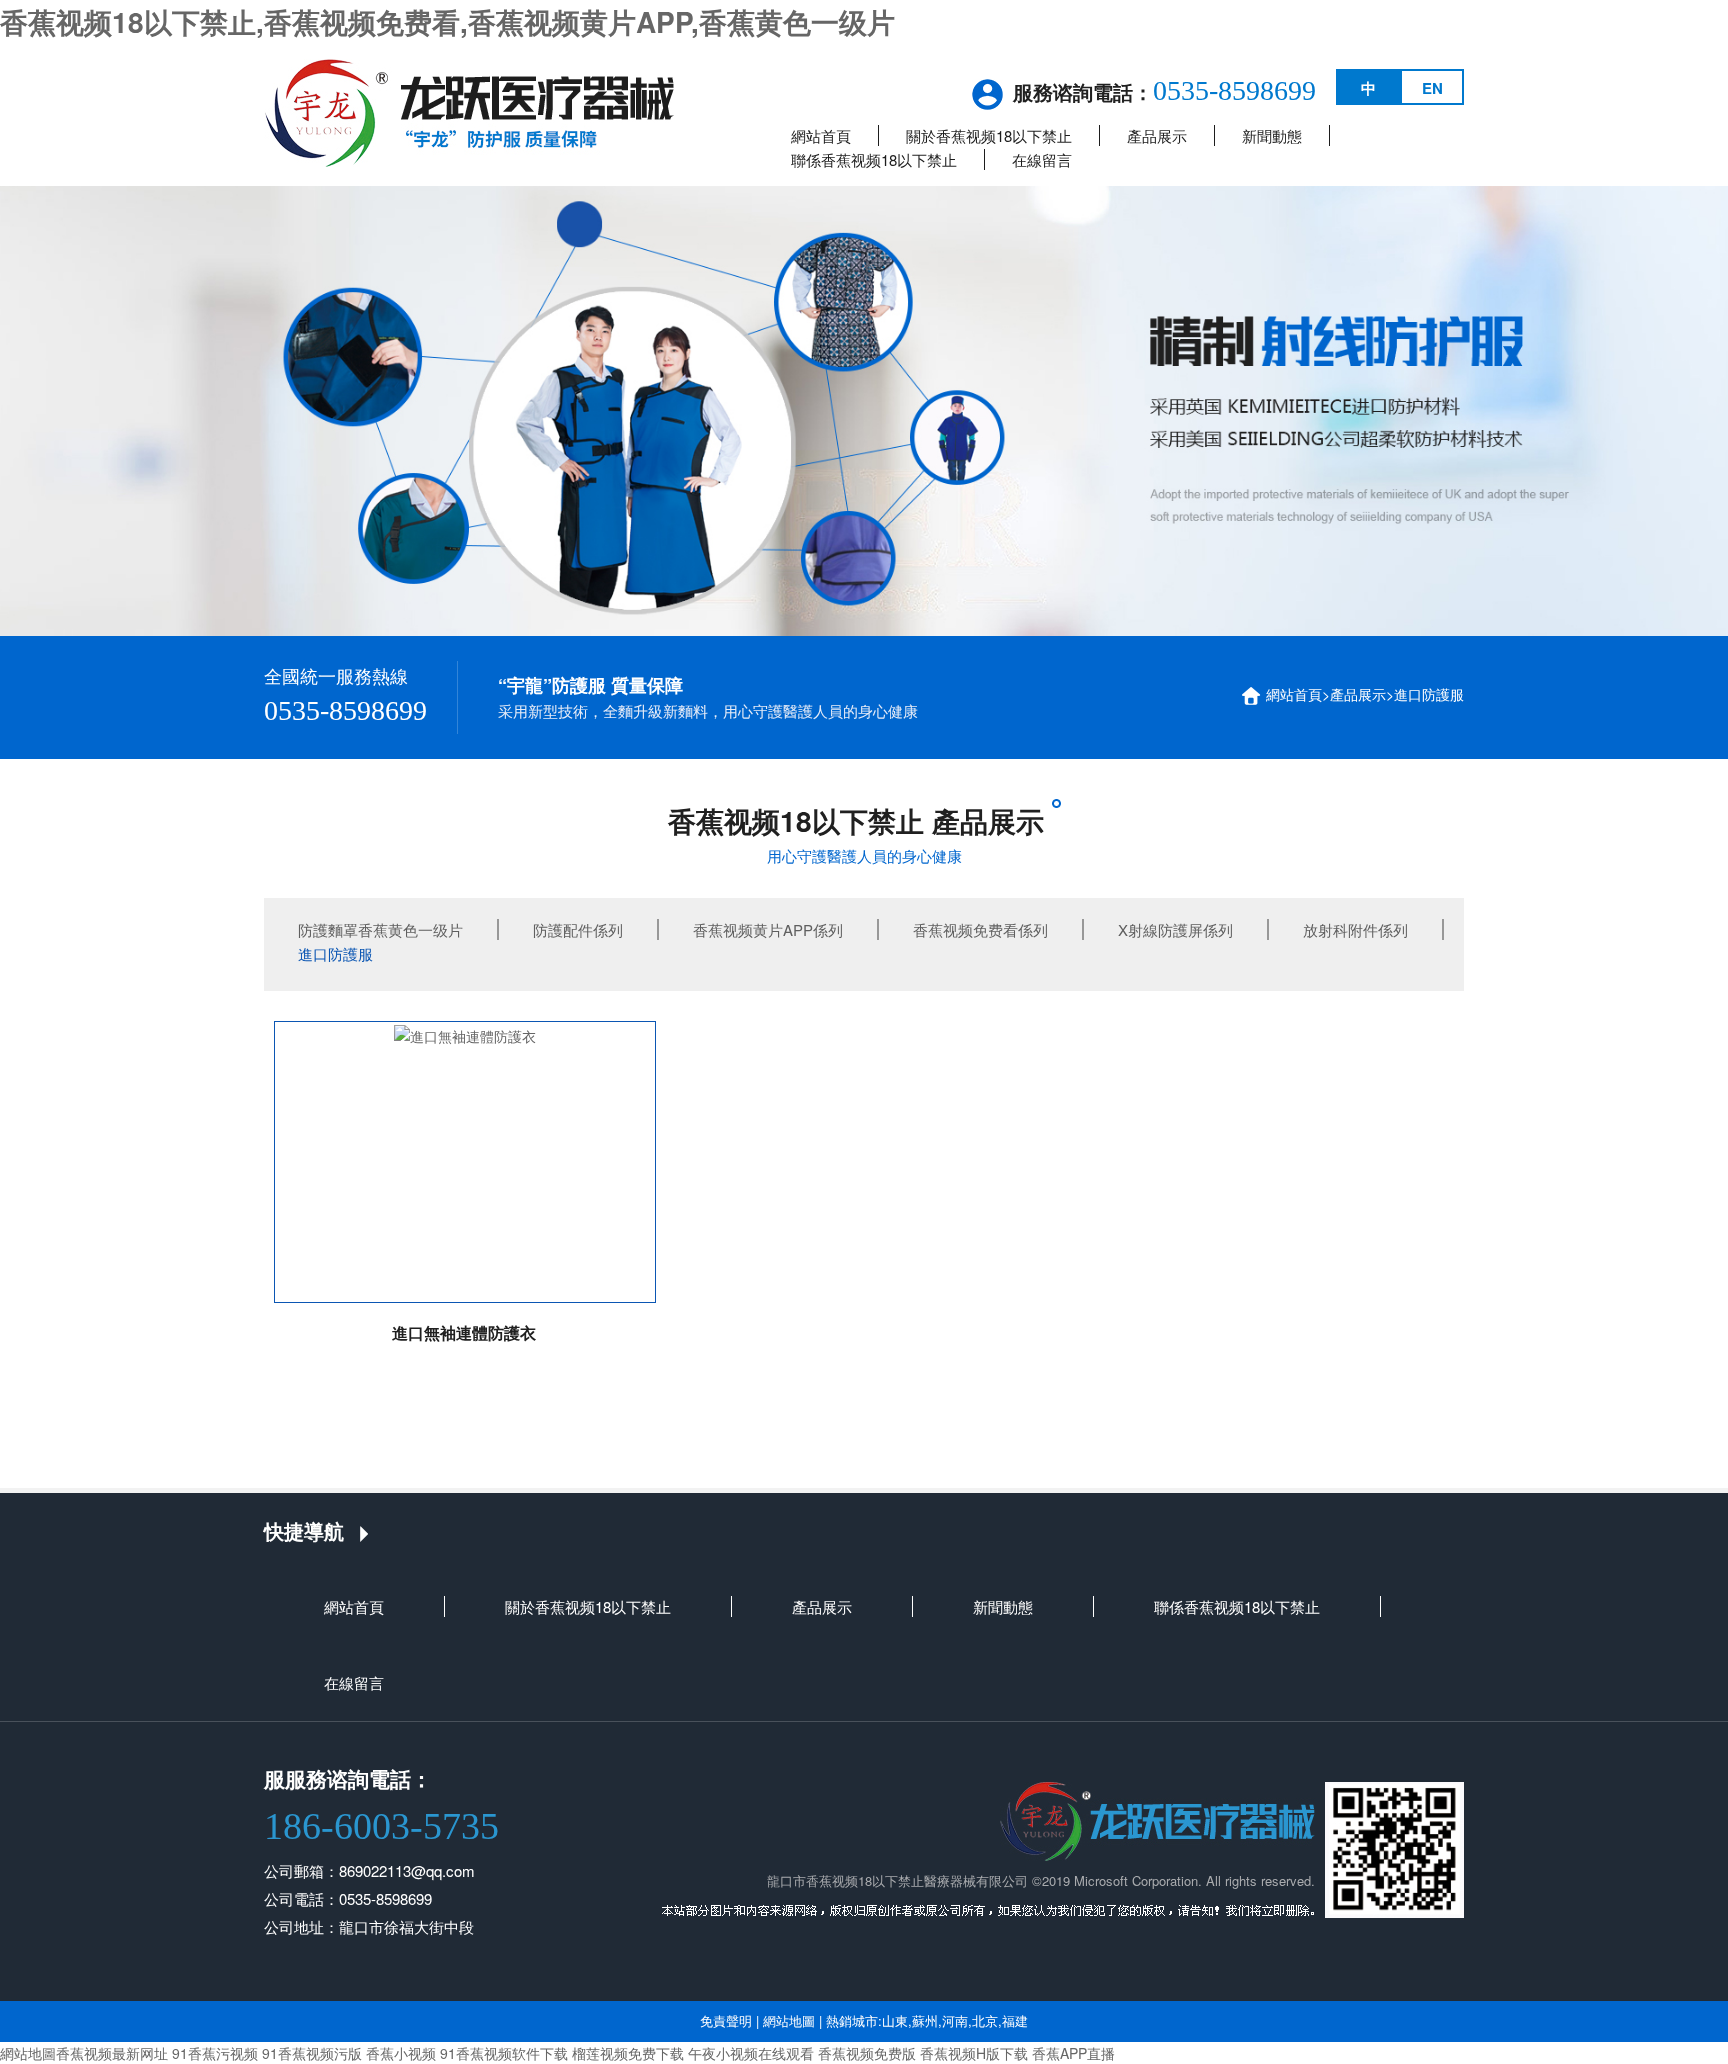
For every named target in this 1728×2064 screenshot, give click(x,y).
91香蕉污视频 (215, 2053)
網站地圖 (789, 2020)
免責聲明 (726, 2020)
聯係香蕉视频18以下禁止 (874, 159)
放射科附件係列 (1355, 929)
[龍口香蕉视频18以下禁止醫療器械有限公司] (469, 110)
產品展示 (1157, 135)
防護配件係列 (578, 929)
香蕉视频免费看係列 (980, 929)
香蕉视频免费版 (867, 2053)
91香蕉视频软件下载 (504, 2053)
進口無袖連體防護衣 (464, 1332)
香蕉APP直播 (1073, 2053)
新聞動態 (1272, 135)
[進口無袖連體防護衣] (465, 1162)
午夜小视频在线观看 (751, 2053)
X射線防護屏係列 (1175, 929)
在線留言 (1042, 159)
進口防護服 (1429, 694)
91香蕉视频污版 (312, 2053)
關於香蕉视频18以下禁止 (989, 135)
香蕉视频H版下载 (974, 2053)
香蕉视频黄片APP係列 (768, 929)
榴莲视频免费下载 (628, 2053)
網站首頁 (821, 135)
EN (1432, 88)
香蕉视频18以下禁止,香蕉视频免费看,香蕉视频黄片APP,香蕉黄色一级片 (447, 21)
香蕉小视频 (401, 2053)
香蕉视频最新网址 (112, 2053)
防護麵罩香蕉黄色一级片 (380, 929)
